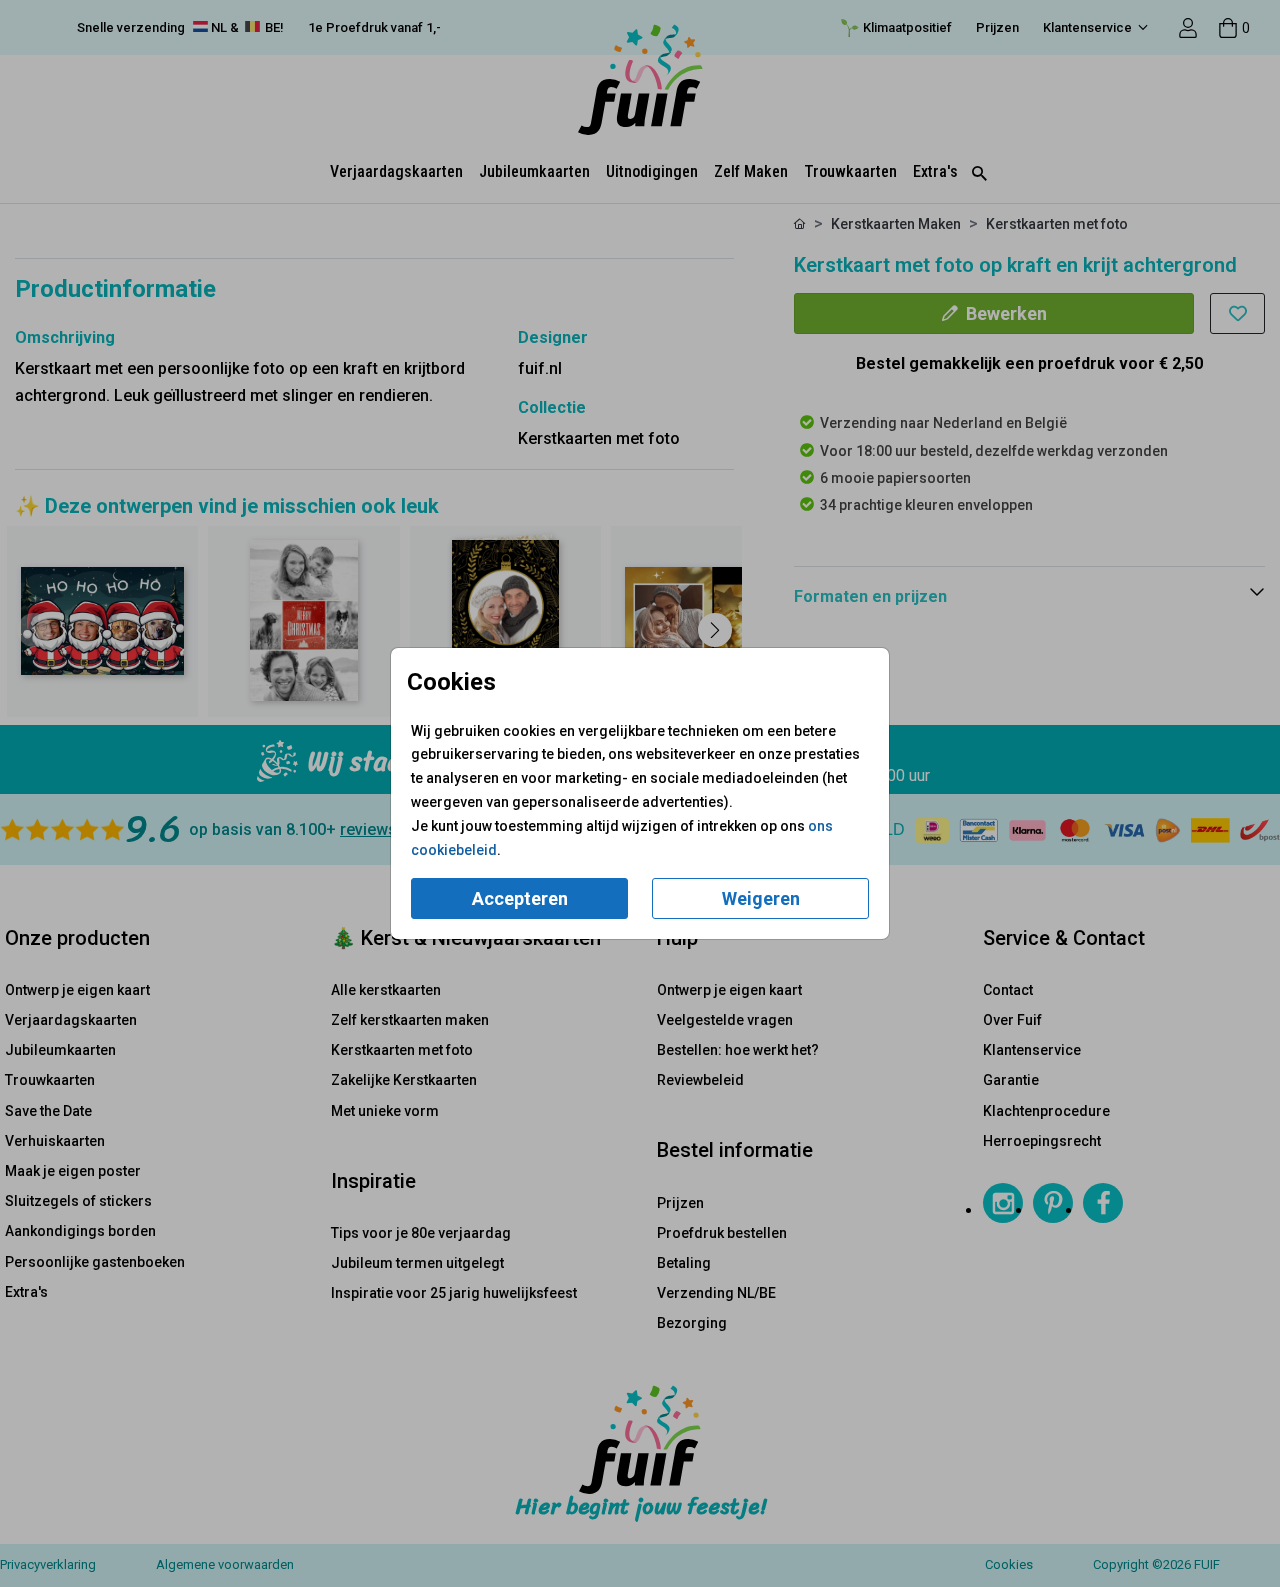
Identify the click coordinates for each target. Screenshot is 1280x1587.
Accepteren (520, 898)
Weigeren (761, 898)
